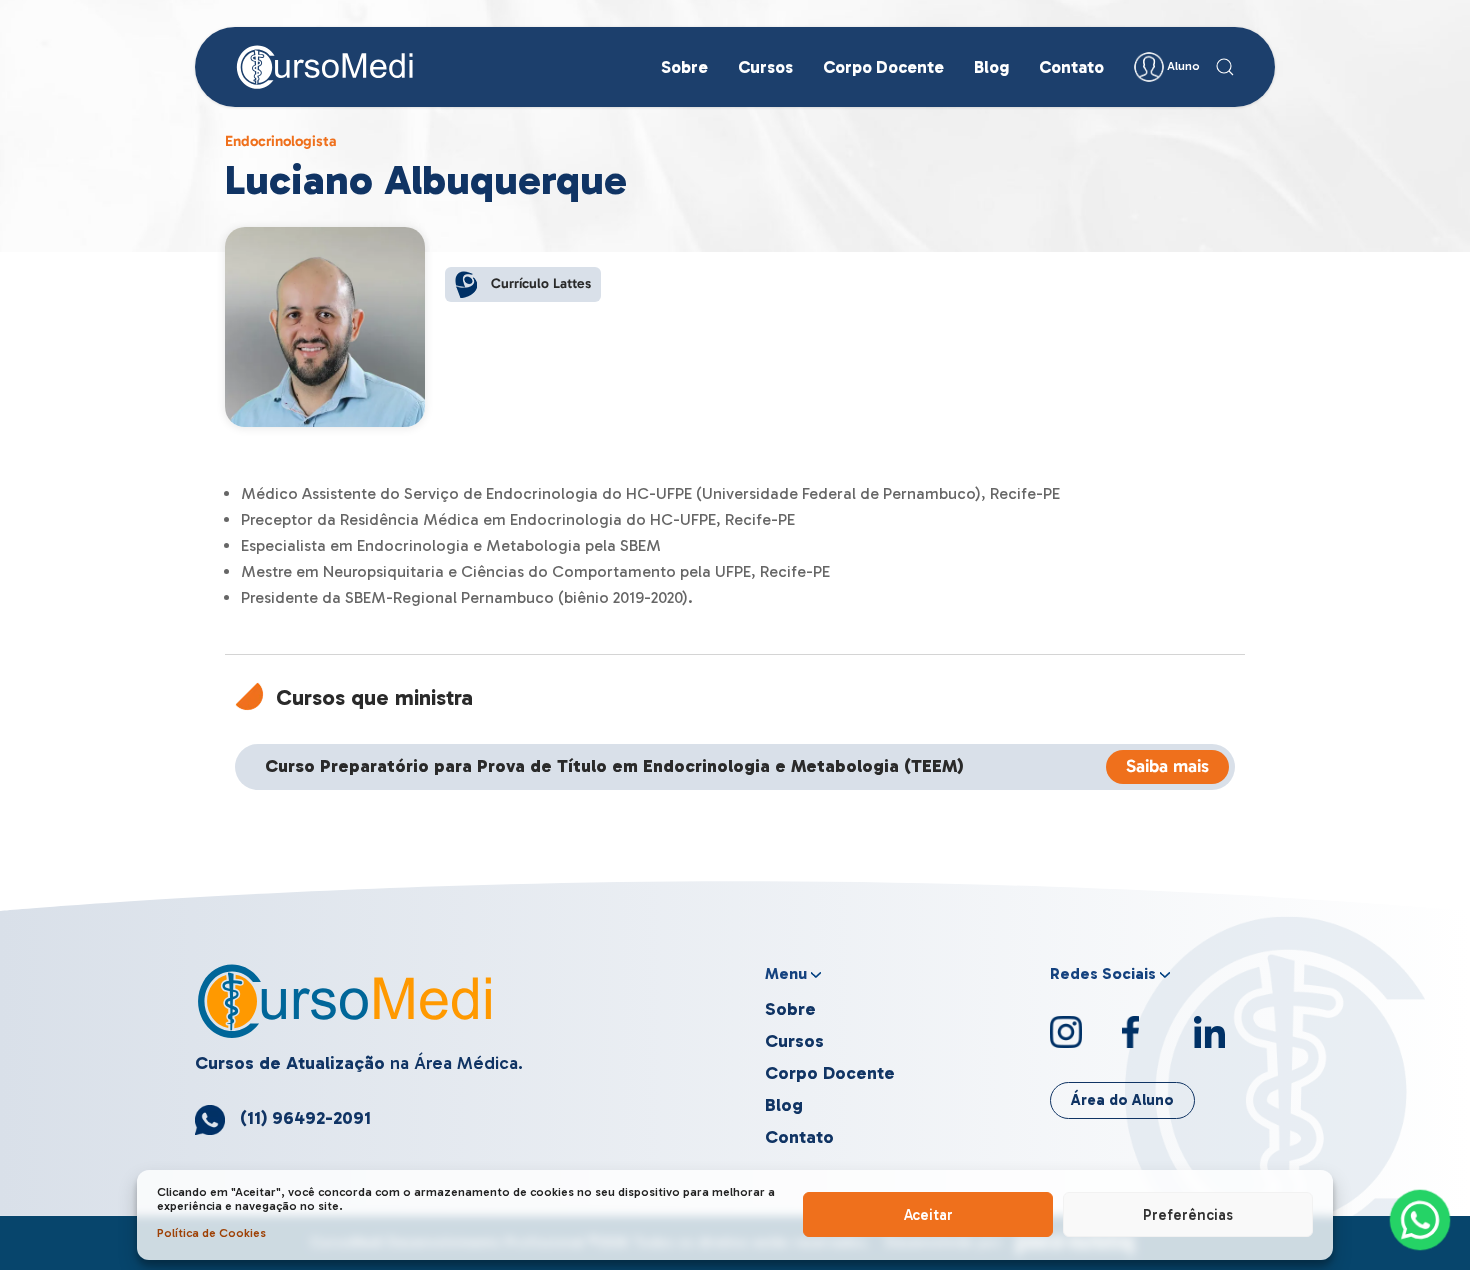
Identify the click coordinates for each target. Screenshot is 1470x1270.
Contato (1071, 67)
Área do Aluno (1122, 1100)
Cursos (765, 67)
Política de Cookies (211, 1233)
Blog (991, 67)
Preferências (1188, 1215)
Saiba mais (1167, 766)
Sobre (684, 67)
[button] (1225, 67)
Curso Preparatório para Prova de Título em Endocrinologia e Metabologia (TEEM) (614, 766)
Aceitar (928, 1215)
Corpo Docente (883, 67)
